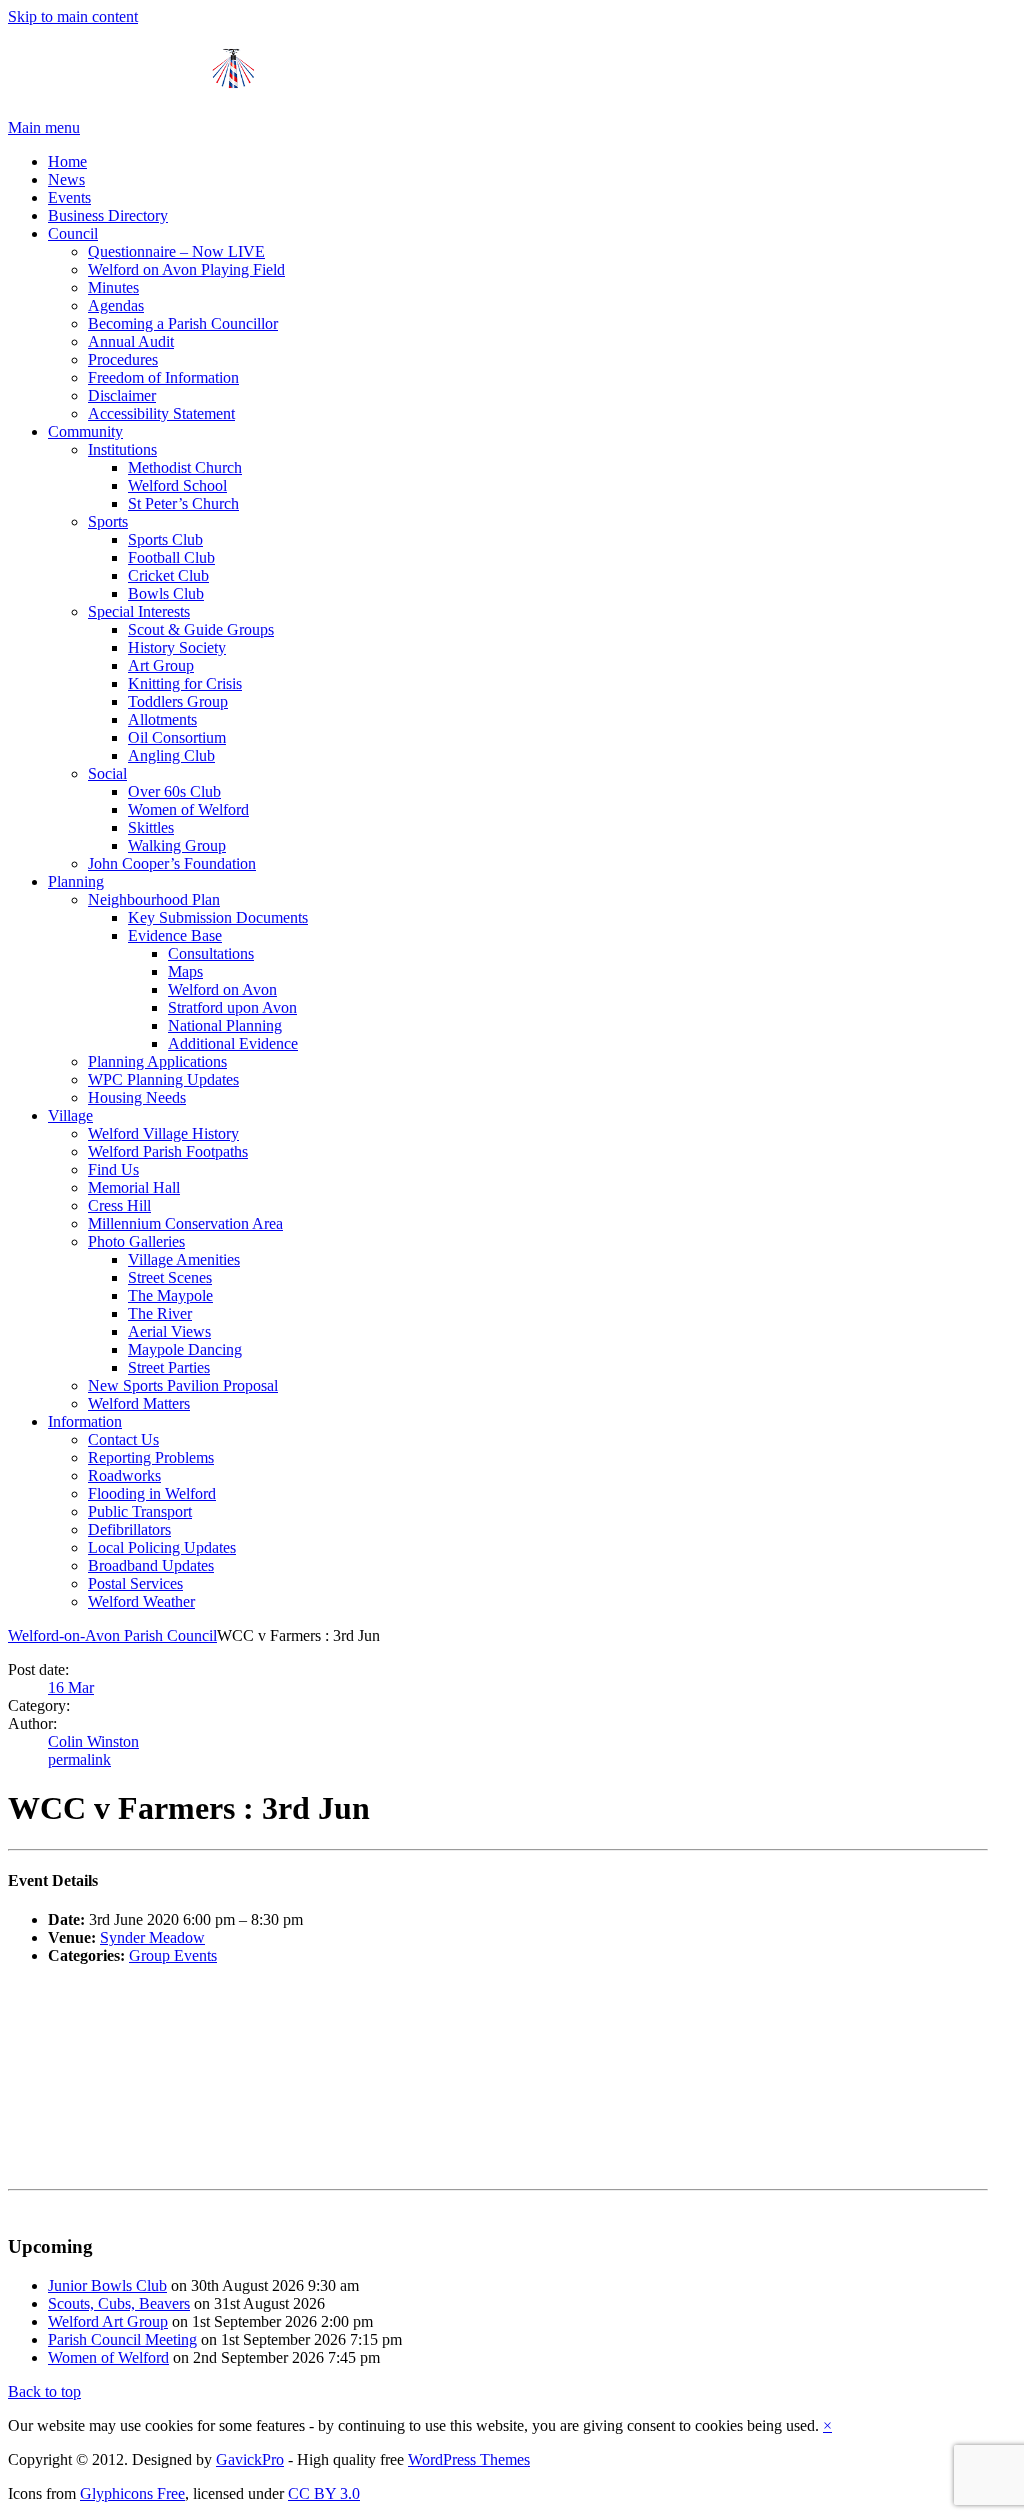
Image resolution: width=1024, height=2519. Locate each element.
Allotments (162, 719)
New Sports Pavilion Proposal (183, 1385)
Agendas (116, 305)
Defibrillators (129, 1529)
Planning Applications (157, 1061)
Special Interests (139, 611)
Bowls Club (166, 593)
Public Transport (140, 1511)
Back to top (44, 2391)
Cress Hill (119, 1205)
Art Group (161, 665)
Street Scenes (170, 1277)
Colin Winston (93, 1741)
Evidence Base (175, 935)
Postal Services (135, 1583)
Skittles (151, 827)
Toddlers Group (178, 701)
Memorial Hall (134, 1187)
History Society (177, 647)
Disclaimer (122, 395)
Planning (76, 881)
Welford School (177, 485)
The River (160, 1313)
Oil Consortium (177, 737)
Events (69, 197)
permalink (79, 1759)
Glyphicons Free (132, 2493)
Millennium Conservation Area (185, 1223)
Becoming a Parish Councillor (183, 323)
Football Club (171, 557)
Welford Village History (163, 1133)
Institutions (122, 449)
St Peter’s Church (183, 503)
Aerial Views (169, 1331)
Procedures (123, 359)
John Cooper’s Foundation (172, 863)
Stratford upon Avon (232, 1007)
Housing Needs (137, 1097)
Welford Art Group (108, 2321)
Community (85, 431)
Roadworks (124, 1475)
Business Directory (108, 215)
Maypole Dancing (185, 1349)
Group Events (173, 1955)
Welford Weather (141, 1601)
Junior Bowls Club (107, 2285)
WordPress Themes (469, 2459)
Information (85, 1421)
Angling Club (171, 755)
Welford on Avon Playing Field (186, 269)
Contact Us (123, 1439)
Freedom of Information (163, 377)
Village (70, 1115)
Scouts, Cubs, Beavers (119, 2303)
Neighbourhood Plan (154, 899)
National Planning (225, 1025)
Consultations (211, 953)
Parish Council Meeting (122, 2339)
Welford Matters (139, 1403)
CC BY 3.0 (324, 2493)
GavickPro (250, 2459)
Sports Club (165, 539)
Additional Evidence (233, 1043)
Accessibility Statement (161, 413)
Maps (185, 971)
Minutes (113, 287)
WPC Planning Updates (163, 1079)
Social (107, 773)
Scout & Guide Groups (201, 629)
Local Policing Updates (162, 1547)
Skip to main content (73, 16)
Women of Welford (188, 809)
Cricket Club (168, 575)
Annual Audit (131, 341)
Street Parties (169, 1367)
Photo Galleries (136, 1241)
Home (67, 161)
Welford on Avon (222, 989)
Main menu (44, 127)
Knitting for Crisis (185, 683)
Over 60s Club (174, 791)
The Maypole (170, 1295)
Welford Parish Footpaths (168, 1151)
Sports (108, 521)
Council (73, 233)
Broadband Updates (151, 1565)
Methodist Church (185, 467)
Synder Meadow (152, 1937)
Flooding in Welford (152, 1493)
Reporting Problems (151, 1457)
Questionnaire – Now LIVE (176, 251)
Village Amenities (184, 1259)
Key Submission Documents (218, 917)
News (66, 179)
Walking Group (177, 845)
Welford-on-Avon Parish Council (112, 1635)
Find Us (113, 1169)
